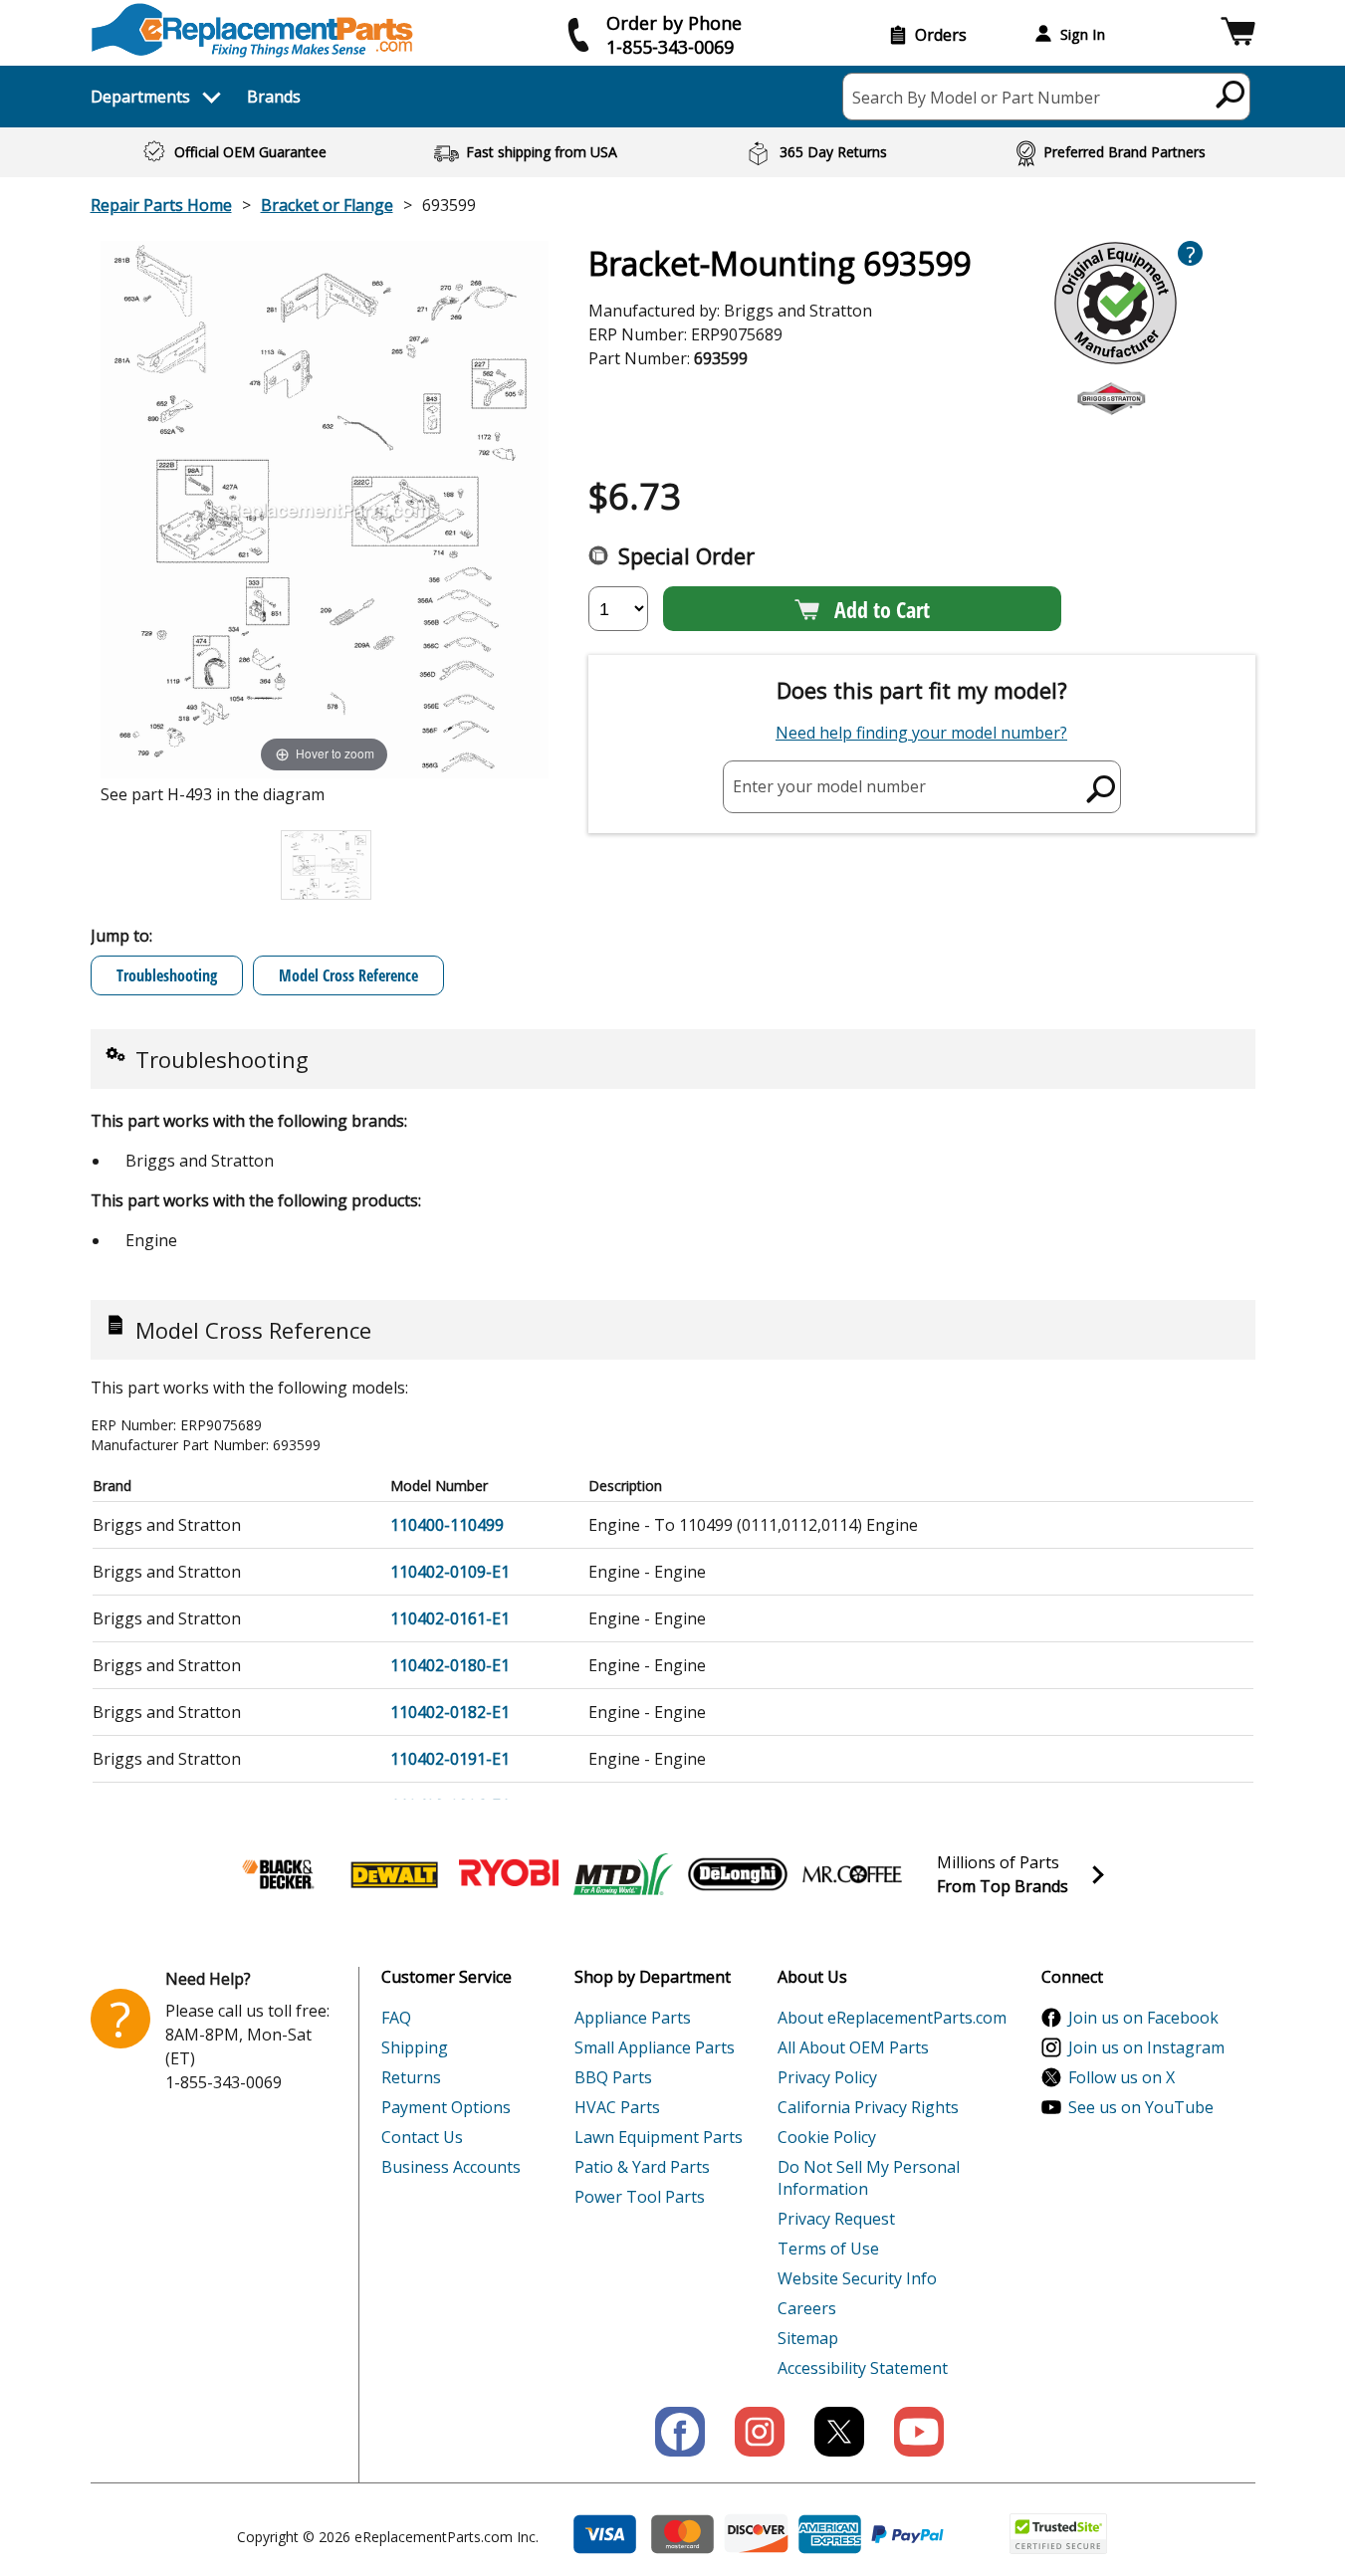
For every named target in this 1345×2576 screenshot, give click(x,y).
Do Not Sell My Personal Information (869, 2178)
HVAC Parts (617, 2107)
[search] (1231, 94)
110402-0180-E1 (450, 1665)
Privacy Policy (827, 2077)
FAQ (396, 2018)
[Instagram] (760, 2432)
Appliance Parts (633, 2018)
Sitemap (808, 2338)
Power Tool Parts (640, 2197)
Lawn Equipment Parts (659, 2137)
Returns (411, 2077)
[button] (1238, 34)
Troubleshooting (167, 975)
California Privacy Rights (868, 2107)
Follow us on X (1121, 2077)
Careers (807, 2308)
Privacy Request (836, 2219)
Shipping (415, 2047)
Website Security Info (857, 2278)
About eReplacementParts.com (892, 2018)
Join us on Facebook (1143, 2018)
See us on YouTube (1141, 2107)
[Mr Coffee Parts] (852, 1874)
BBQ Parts (613, 2077)
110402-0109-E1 (450, 1572)
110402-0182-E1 (450, 1712)
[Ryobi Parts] (509, 1874)
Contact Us (422, 2137)
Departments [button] (140, 97)
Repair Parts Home (161, 205)
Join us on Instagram (1146, 2047)
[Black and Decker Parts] (280, 1874)
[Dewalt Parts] (394, 1874)
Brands (274, 97)
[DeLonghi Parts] (738, 1874)
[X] (839, 2432)
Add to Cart (882, 609)
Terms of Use (828, 2249)
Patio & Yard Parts (642, 2167)
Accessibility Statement (863, 2368)
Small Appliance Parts (655, 2047)
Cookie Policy (827, 2137)
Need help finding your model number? (921, 733)
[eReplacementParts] (252, 30)
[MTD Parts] (623, 1874)
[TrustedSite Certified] (1058, 2534)
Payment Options (446, 2107)
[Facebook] (680, 2432)
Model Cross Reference (348, 975)
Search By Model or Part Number (976, 98)
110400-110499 (447, 1525)
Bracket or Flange (327, 205)
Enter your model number (829, 786)
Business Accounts (451, 2167)
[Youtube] (919, 2432)
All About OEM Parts (853, 2047)
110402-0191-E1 (450, 1759)
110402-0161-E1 (450, 1618)
